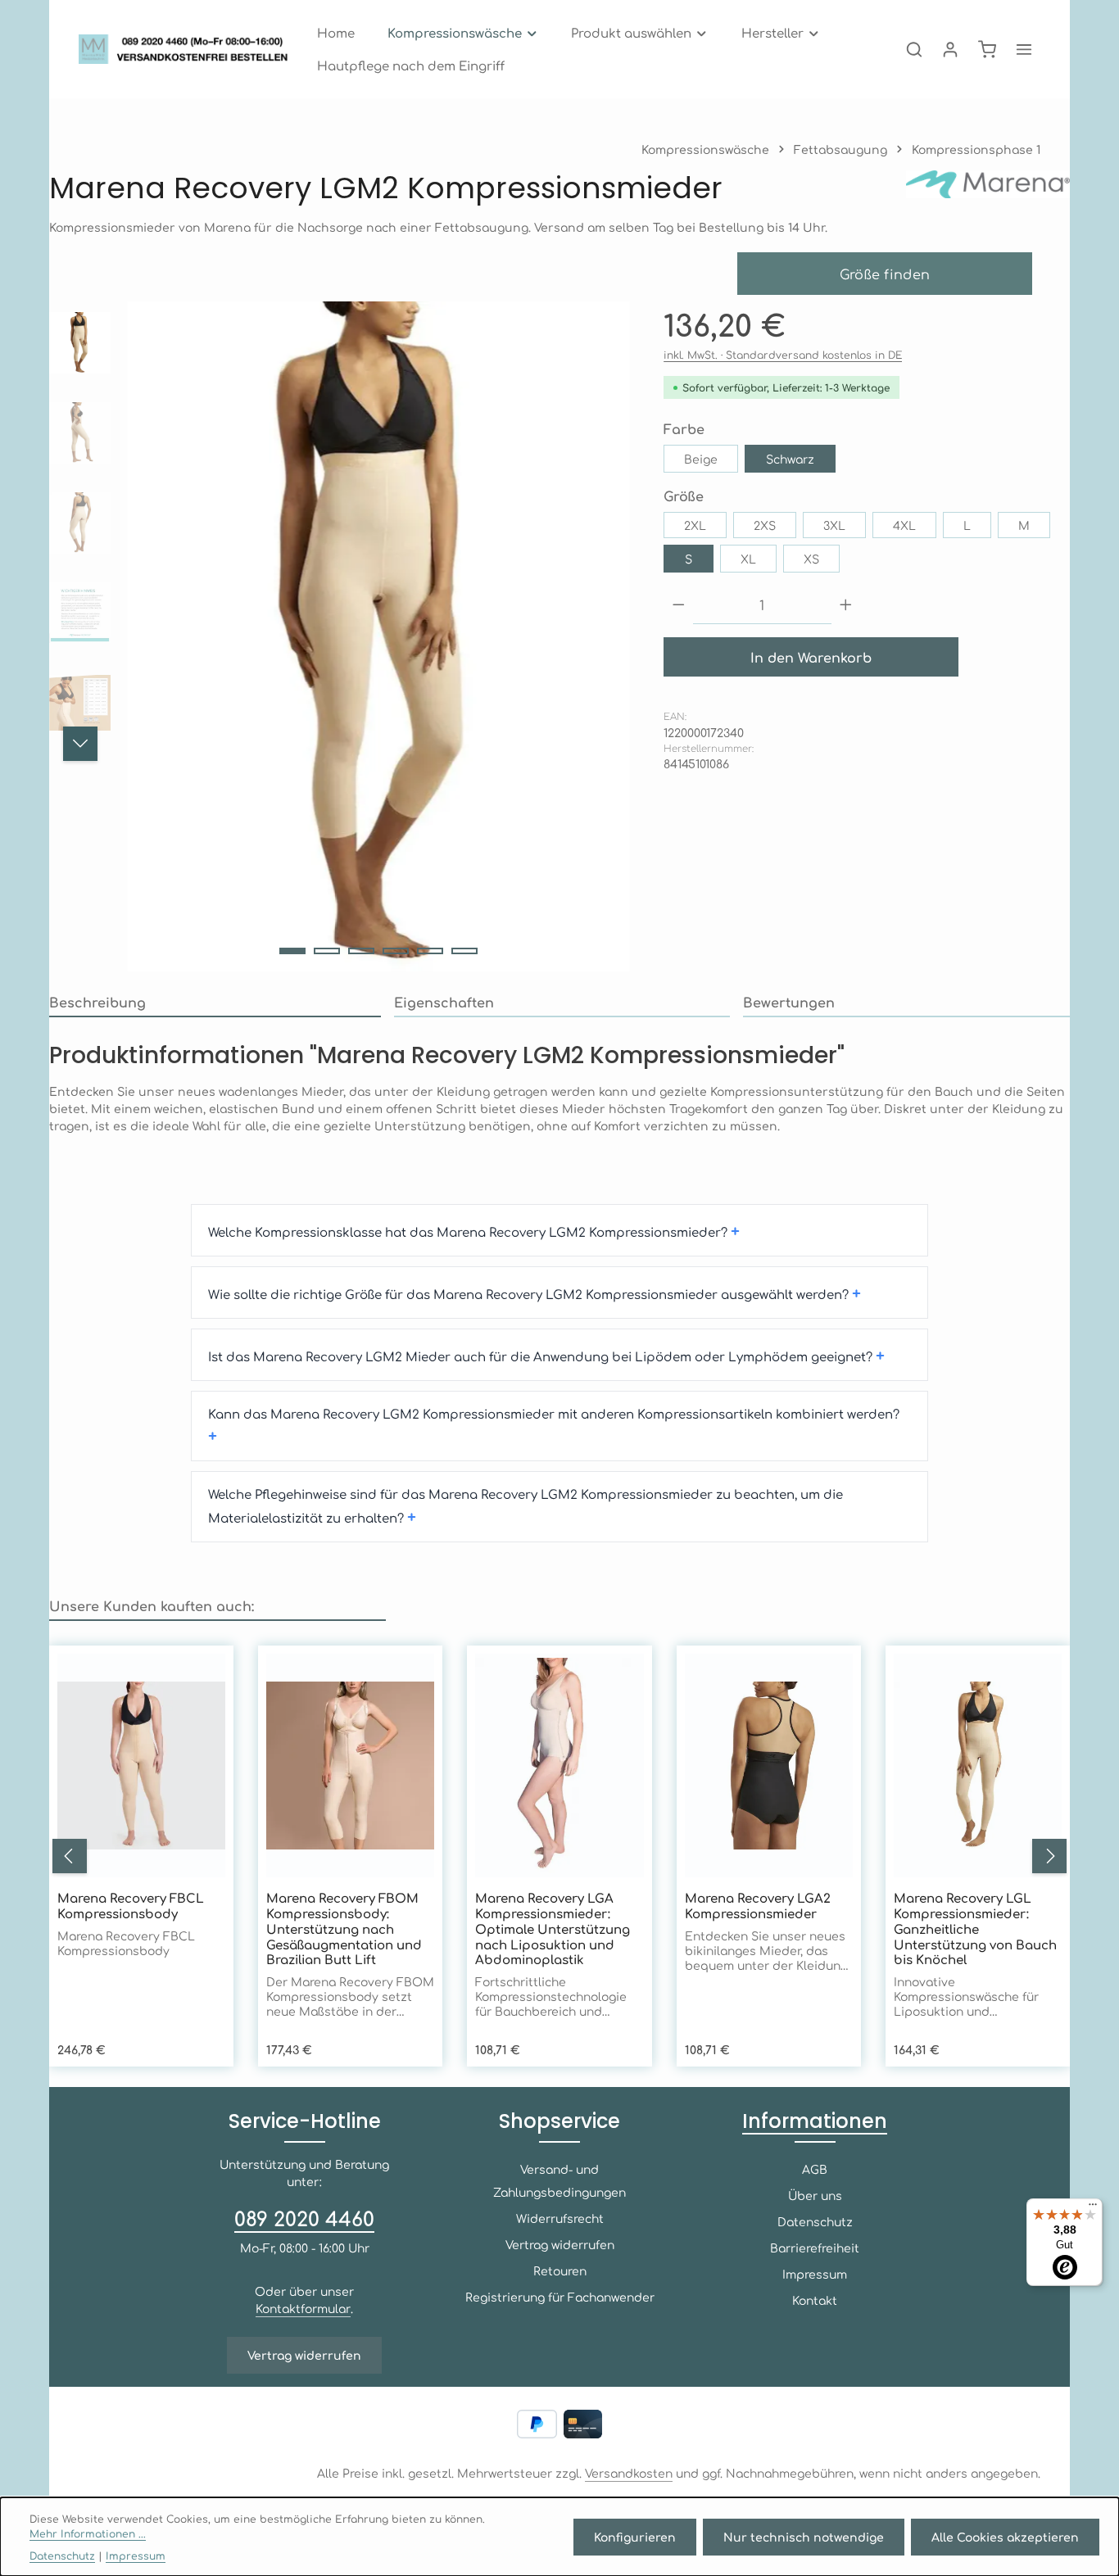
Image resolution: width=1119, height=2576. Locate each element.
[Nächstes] (80, 744)
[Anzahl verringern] (679, 605)
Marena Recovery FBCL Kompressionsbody (131, 1906)
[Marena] (988, 188)
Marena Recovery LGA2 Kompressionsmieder (758, 1906)
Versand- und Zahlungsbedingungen (559, 2180)
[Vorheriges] (70, 1856)
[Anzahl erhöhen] (846, 605)
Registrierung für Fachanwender (560, 2297)
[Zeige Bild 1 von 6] (292, 951)
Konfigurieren (635, 2537)
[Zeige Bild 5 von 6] (430, 951)
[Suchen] (914, 49)
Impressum (815, 2274)
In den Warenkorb (811, 657)
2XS (765, 525)
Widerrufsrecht (560, 2218)
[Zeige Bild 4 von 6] (396, 951)
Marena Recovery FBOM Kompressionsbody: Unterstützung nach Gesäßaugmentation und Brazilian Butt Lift (344, 1929)
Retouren (560, 2270)
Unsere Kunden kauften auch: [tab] (152, 1605)
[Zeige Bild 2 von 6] (327, 951)
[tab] (215, 1003)
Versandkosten (629, 2473)
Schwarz (790, 459)
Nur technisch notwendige (804, 2537)
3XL (834, 525)
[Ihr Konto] (950, 49)
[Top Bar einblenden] (1024, 49)
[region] (340, 636)
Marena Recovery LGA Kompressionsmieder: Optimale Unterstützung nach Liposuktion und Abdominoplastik (553, 1929)
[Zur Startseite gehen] (188, 49)
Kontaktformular (303, 2308)
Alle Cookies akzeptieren (1005, 2537)
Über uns (815, 2195)
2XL (695, 525)
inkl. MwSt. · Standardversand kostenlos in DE (783, 355)
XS (811, 559)
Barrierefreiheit (815, 2248)
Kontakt (815, 2300)
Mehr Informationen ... (88, 2533)
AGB (815, 2169)
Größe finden (885, 274)
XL (748, 559)
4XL (904, 525)
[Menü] (1093, 2208)
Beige (701, 459)
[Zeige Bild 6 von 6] (464, 951)
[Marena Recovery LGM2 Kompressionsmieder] (378, 636)
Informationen (815, 2121)
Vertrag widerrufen (304, 2355)
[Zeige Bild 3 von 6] (361, 951)
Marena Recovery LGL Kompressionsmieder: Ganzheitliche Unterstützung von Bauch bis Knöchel (975, 1929)
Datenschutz (815, 2221)
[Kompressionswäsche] (463, 33)
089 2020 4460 (304, 2218)
